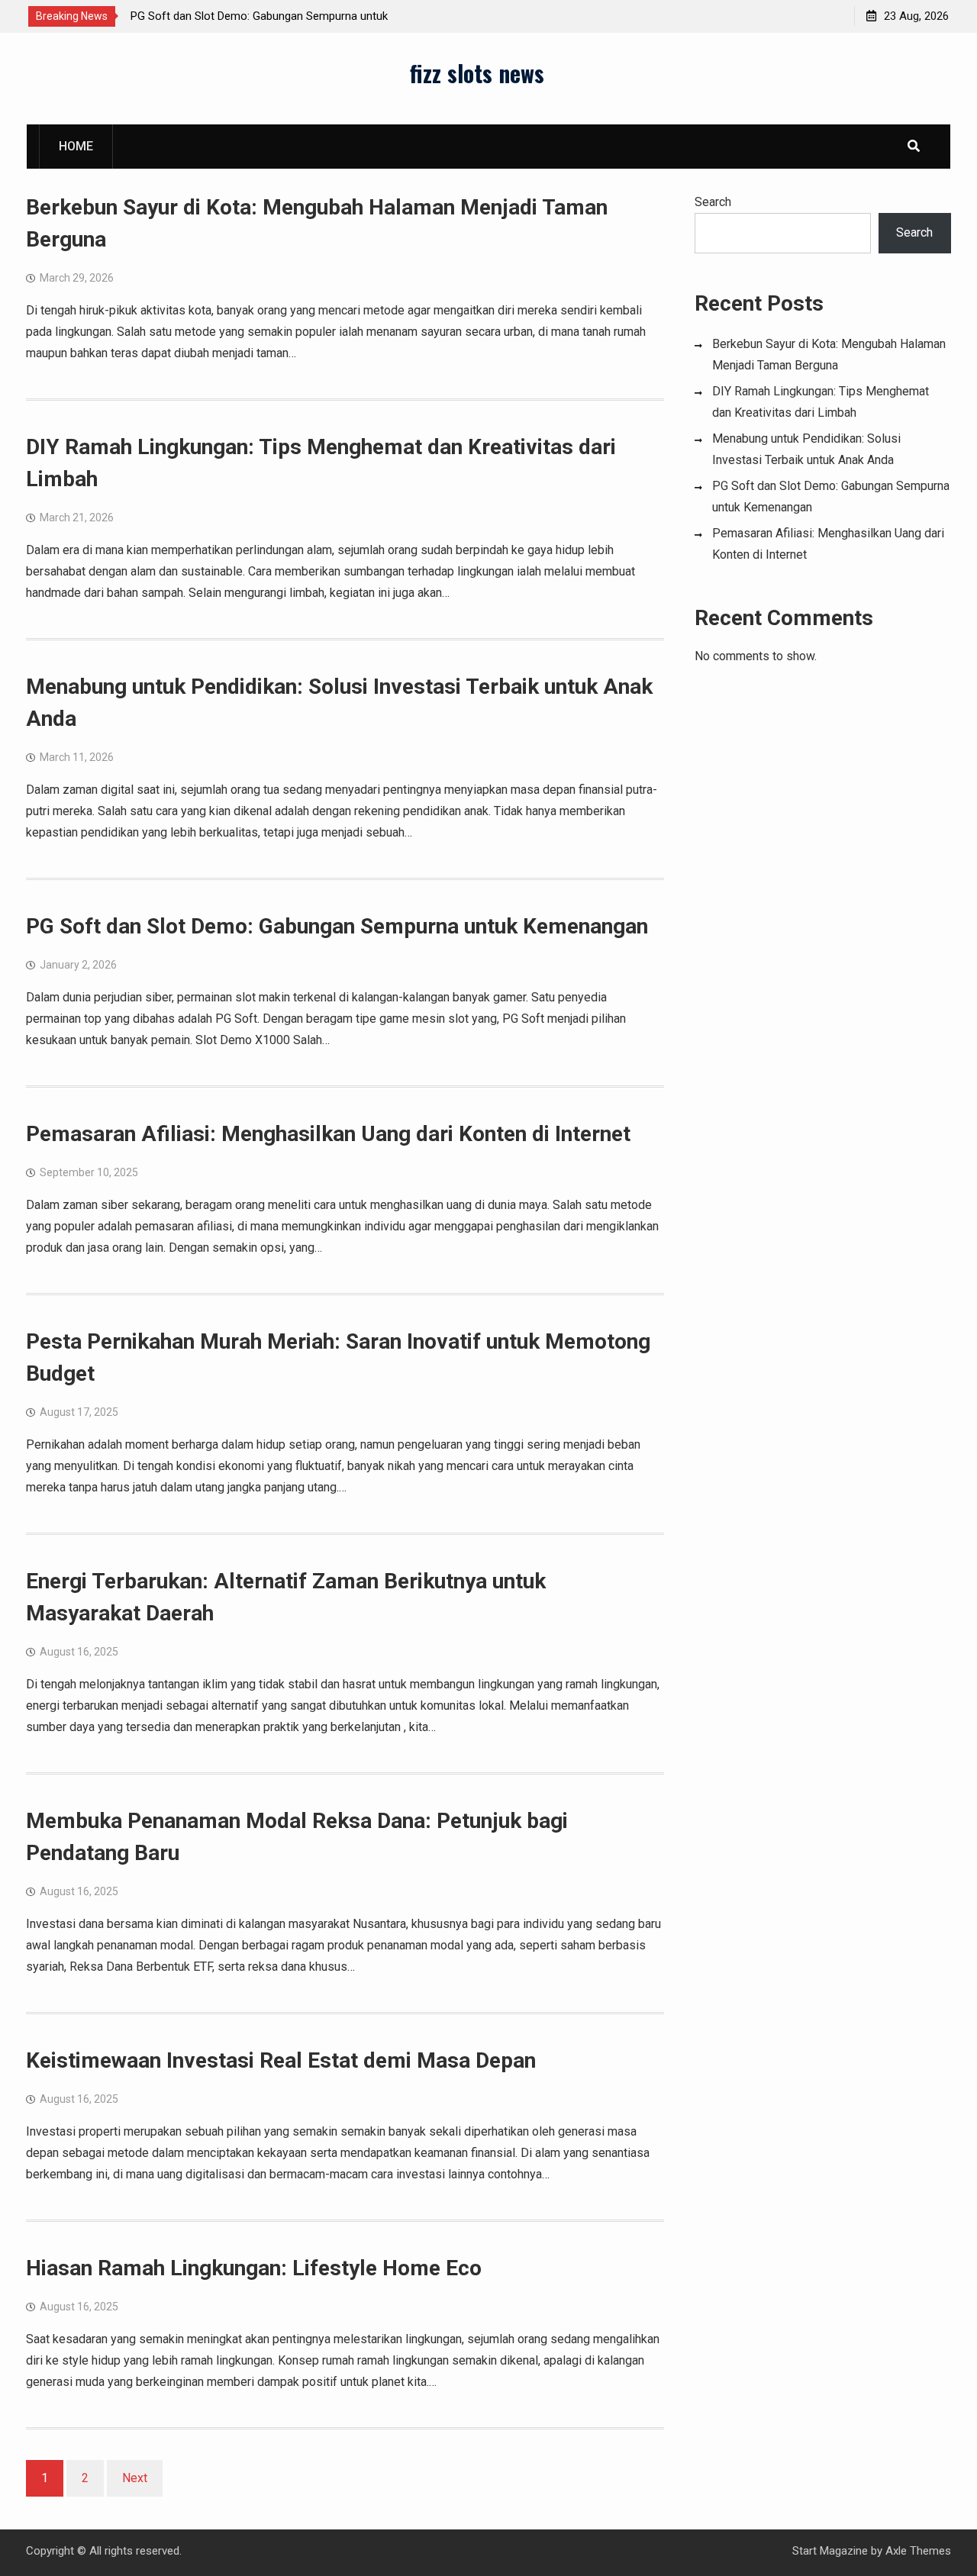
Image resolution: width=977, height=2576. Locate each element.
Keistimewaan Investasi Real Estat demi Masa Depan (281, 2060)
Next (135, 2478)
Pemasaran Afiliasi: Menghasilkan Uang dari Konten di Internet (328, 1134)
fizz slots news (477, 73)
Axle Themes (918, 2551)
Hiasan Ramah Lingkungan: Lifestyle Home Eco (254, 2268)
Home (76, 146)
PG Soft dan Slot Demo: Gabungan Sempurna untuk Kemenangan (337, 926)
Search (713, 202)
